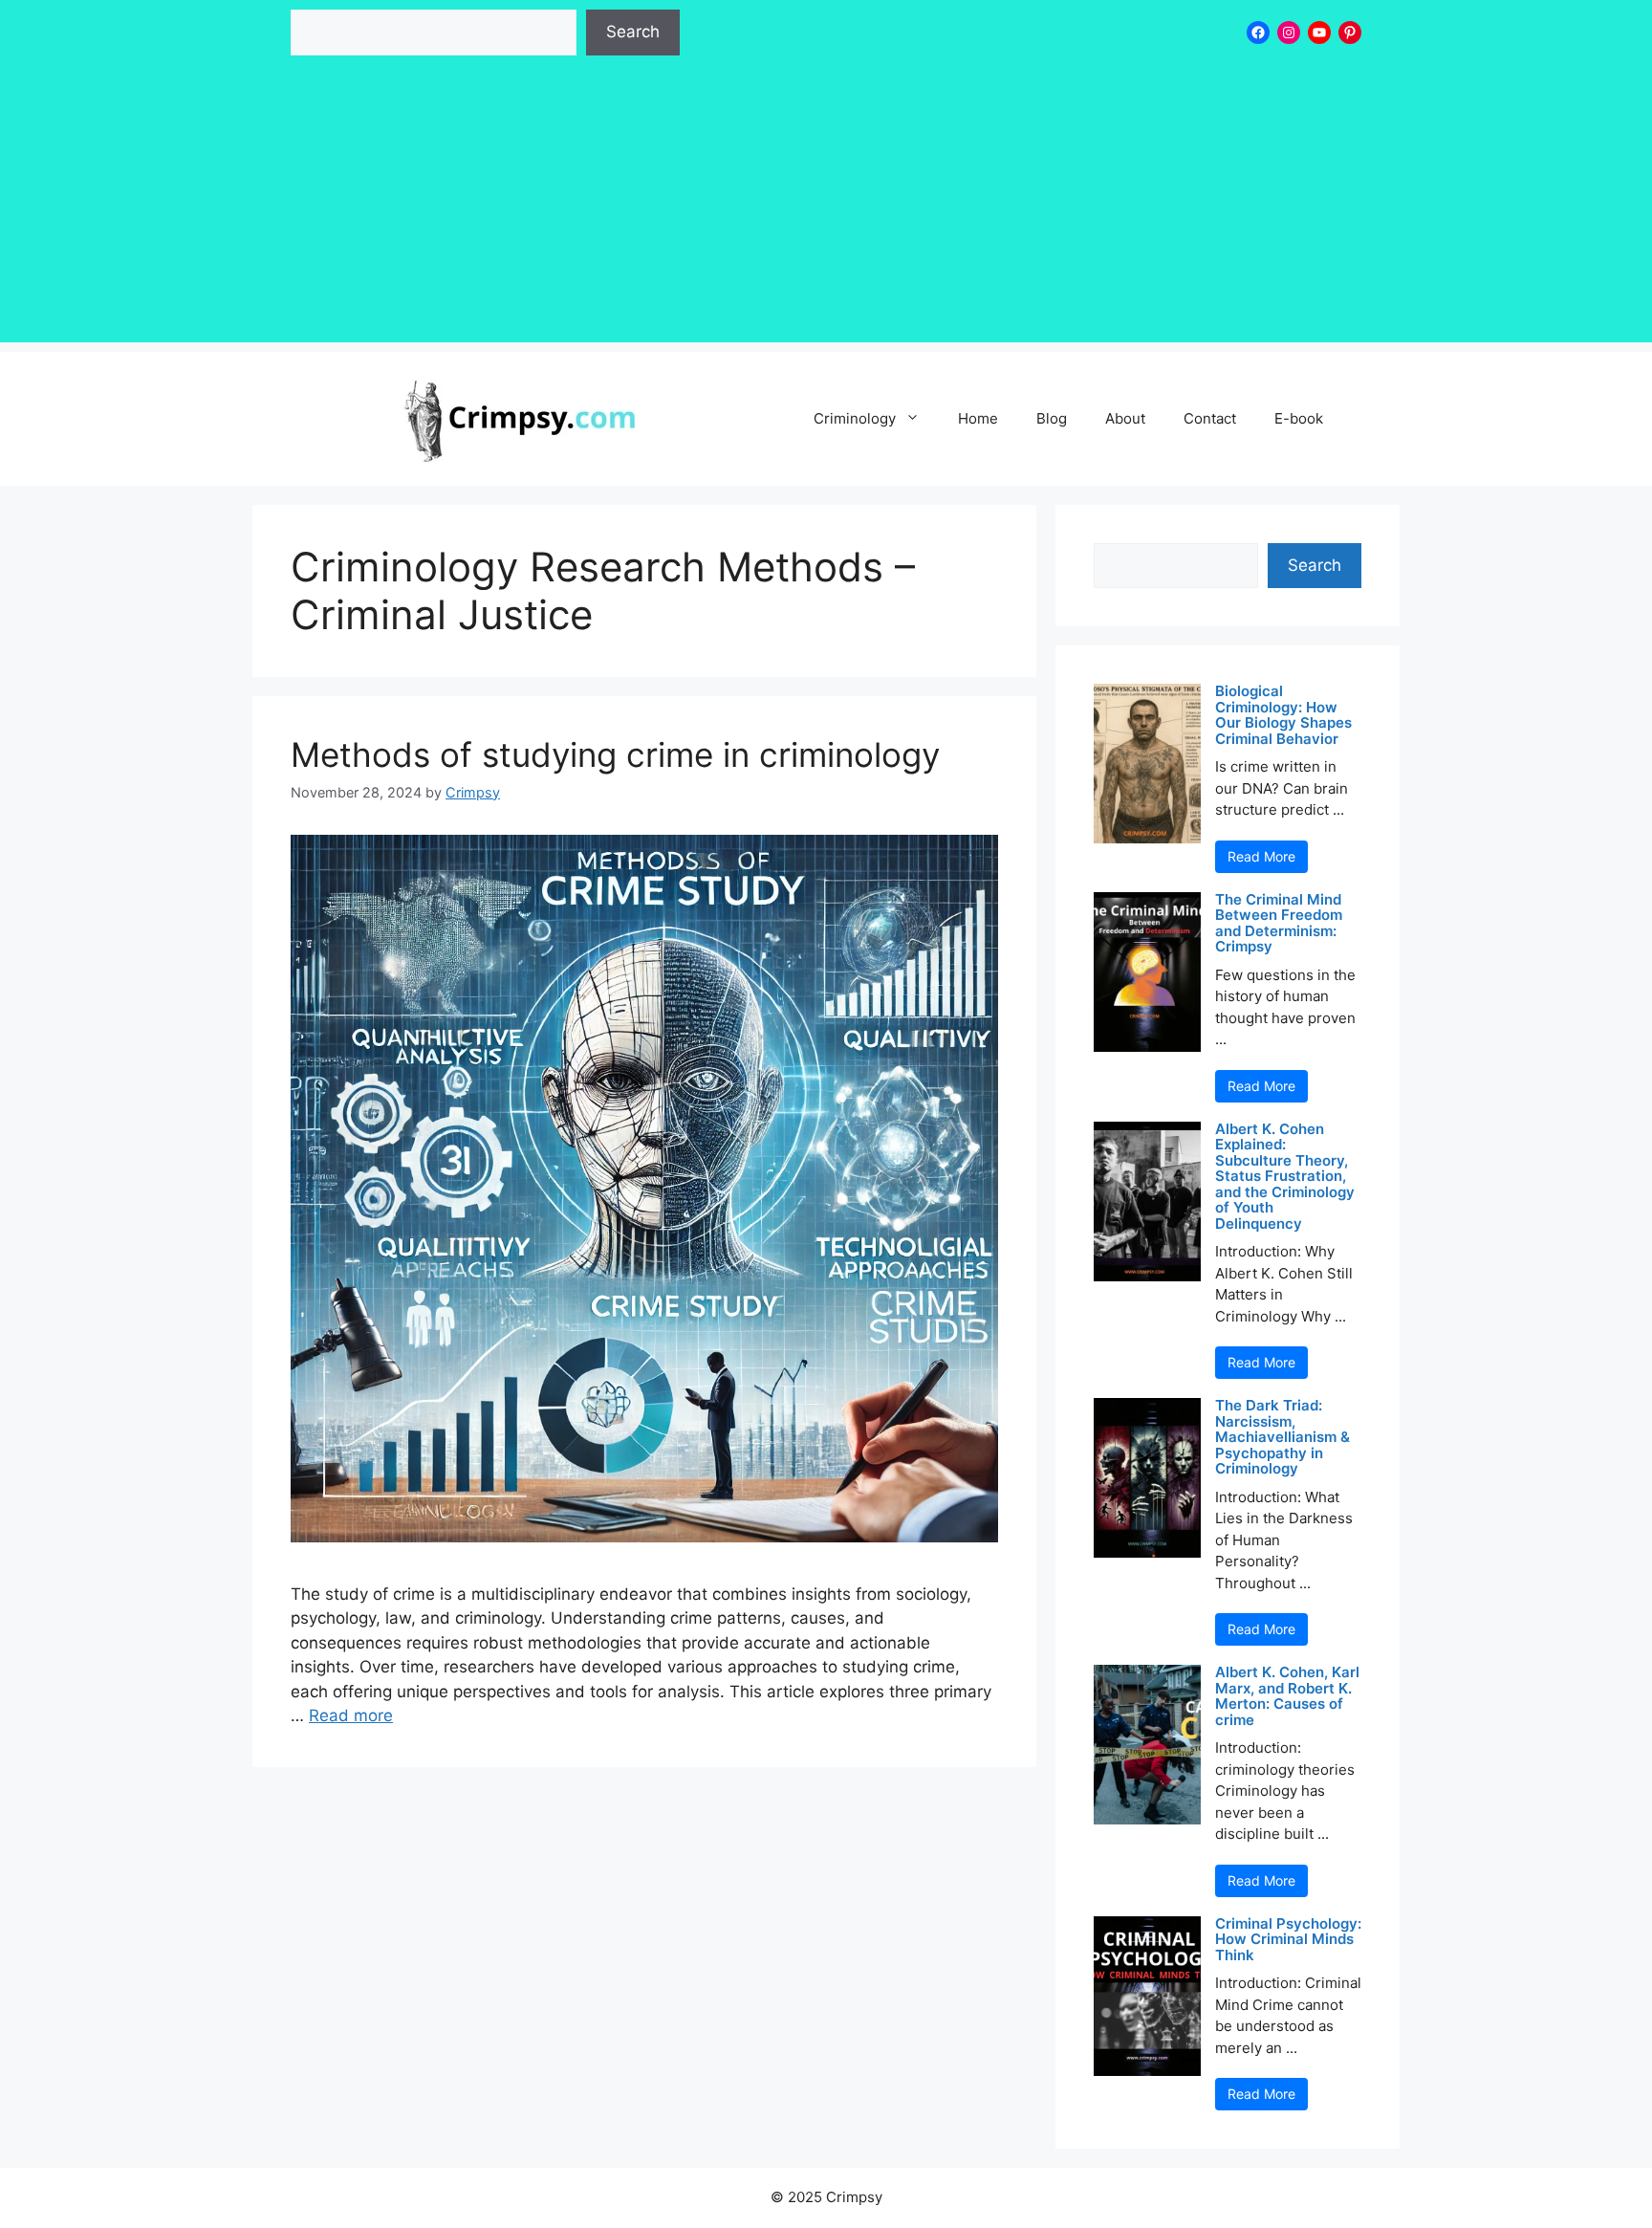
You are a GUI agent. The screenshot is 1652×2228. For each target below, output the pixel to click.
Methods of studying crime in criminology (615, 754)
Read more (351, 1715)
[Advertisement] (826, 208)
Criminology (855, 418)
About (1125, 418)
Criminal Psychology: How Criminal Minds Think (1288, 1940)
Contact (1210, 418)
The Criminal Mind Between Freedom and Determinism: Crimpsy (1279, 924)
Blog (1052, 418)
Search (633, 32)
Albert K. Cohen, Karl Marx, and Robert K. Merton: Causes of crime (1287, 1696)
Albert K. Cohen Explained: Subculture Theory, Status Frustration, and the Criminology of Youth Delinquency (1285, 1177)
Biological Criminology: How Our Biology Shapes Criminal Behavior (1283, 715)
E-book (1299, 418)
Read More (1261, 856)
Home (978, 418)
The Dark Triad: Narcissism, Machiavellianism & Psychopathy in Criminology (1282, 1438)
